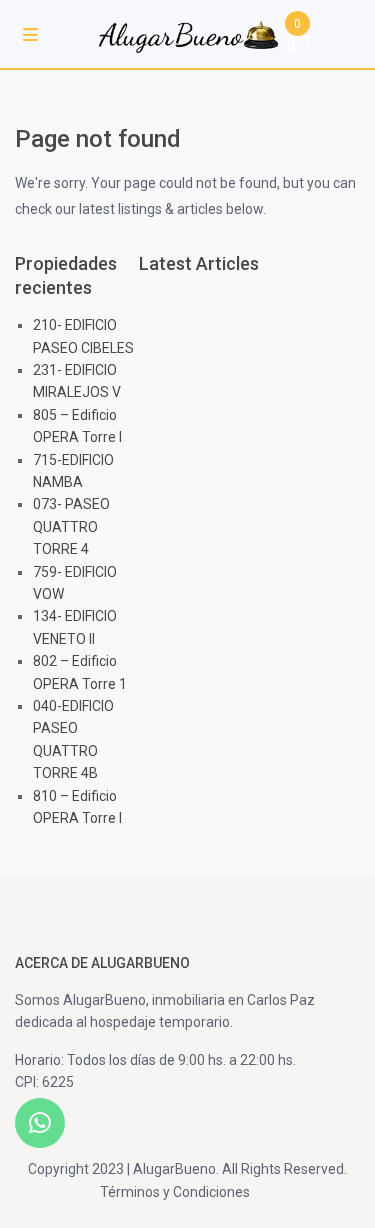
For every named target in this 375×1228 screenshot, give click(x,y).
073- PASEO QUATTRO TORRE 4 (71, 526)
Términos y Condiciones (175, 1192)
